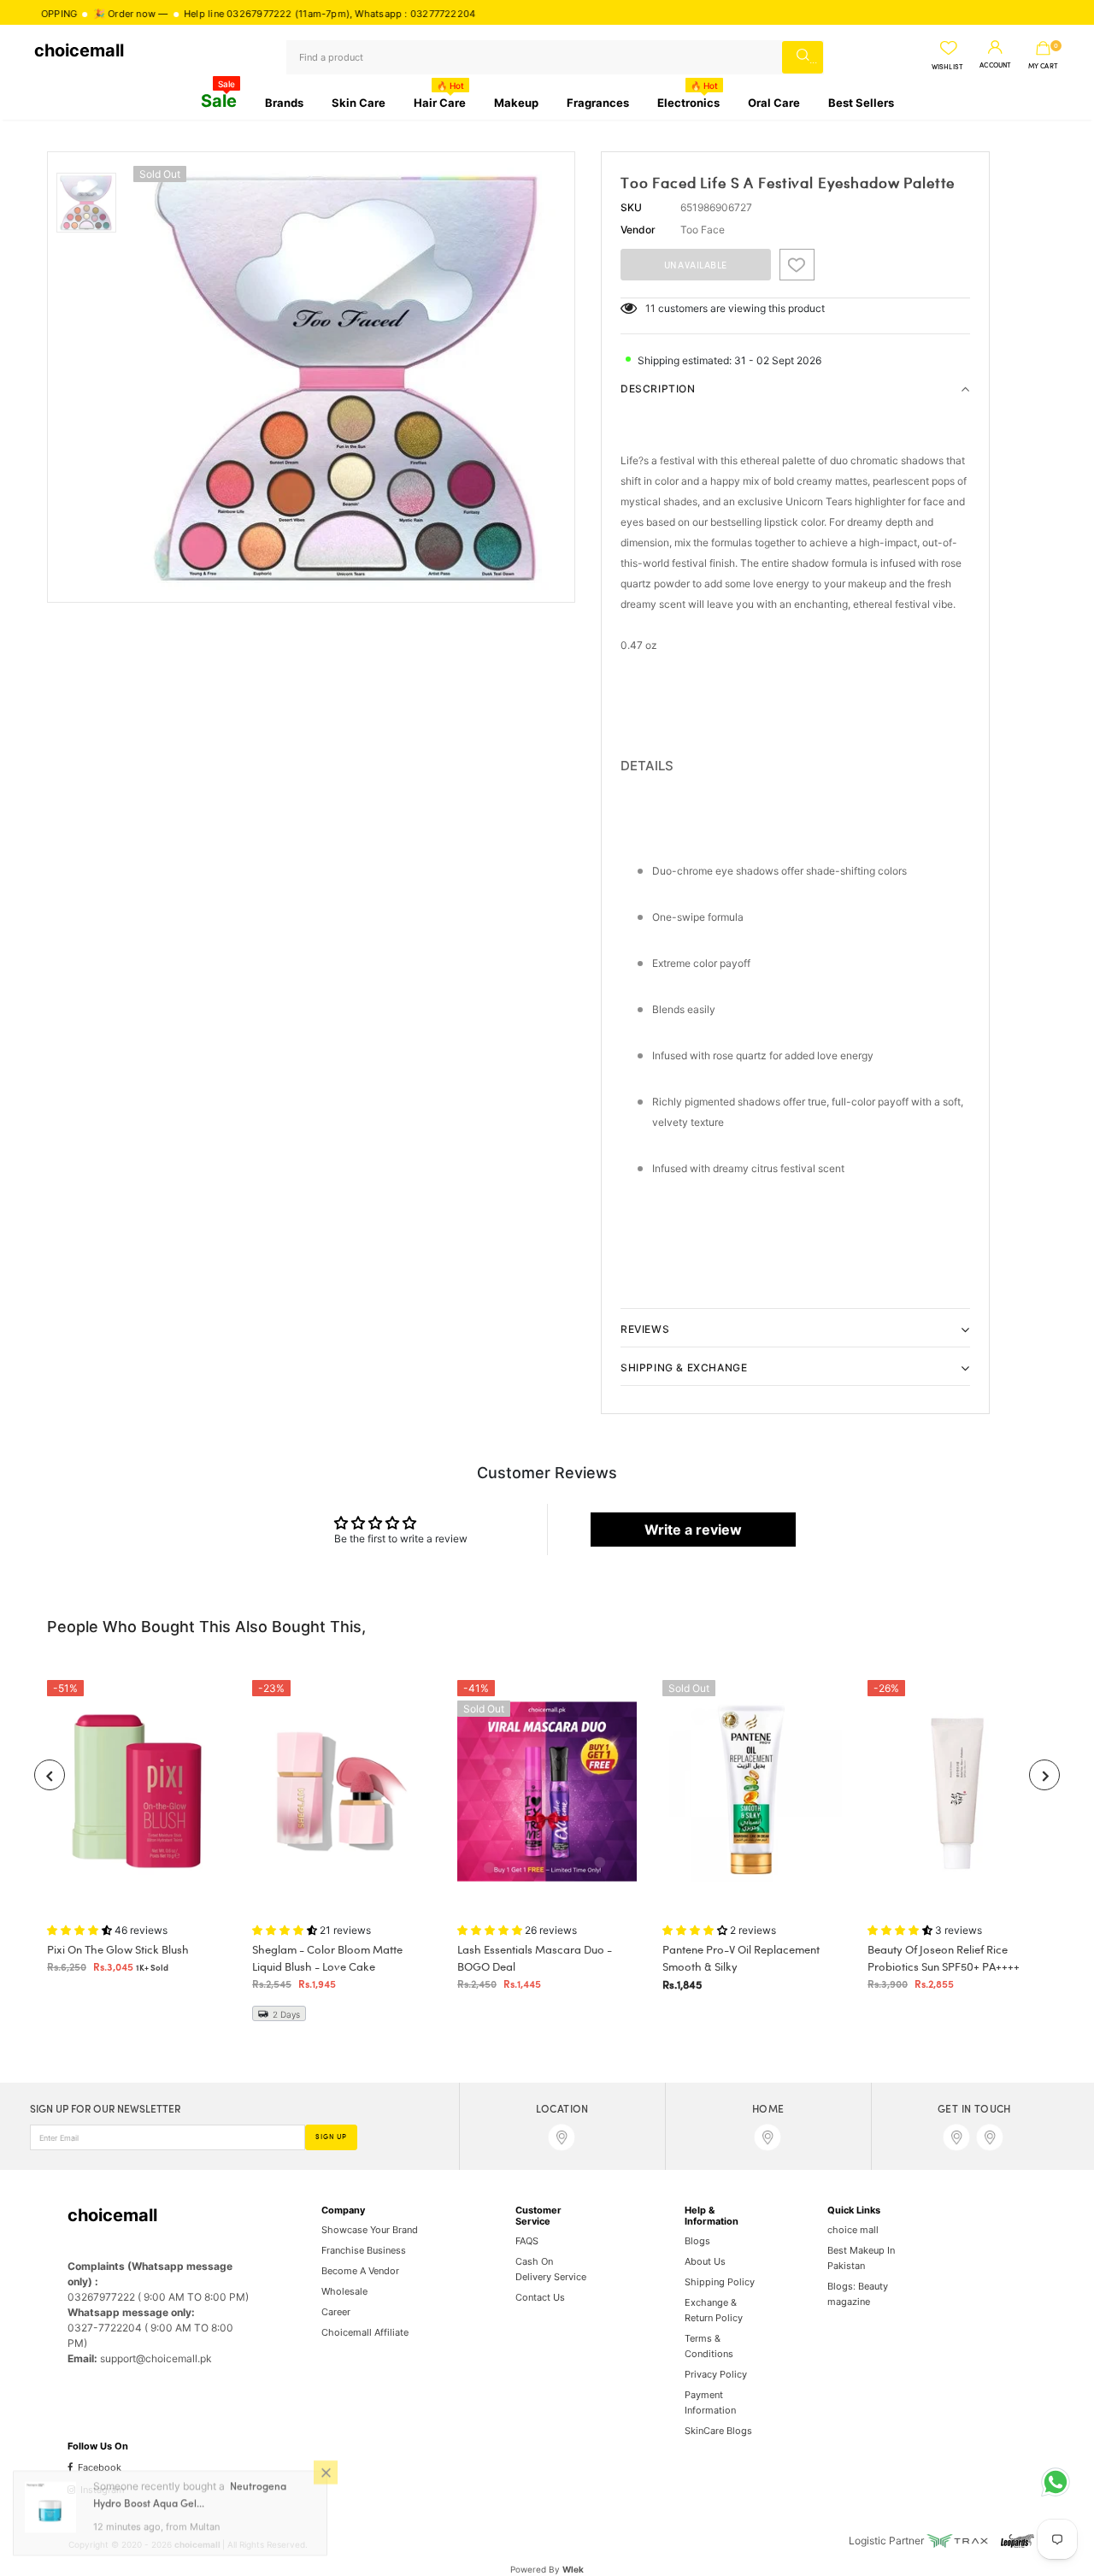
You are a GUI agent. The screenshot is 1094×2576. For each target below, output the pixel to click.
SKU (631, 207)
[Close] (326, 2479)
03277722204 (379, 14)
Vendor (638, 230)
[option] (350, 377)
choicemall (79, 50)
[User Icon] (995, 48)
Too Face (703, 230)
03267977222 (195, 14)
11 (650, 308)
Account (995, 66)
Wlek (573, 2569)
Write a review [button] (693, 1530)
